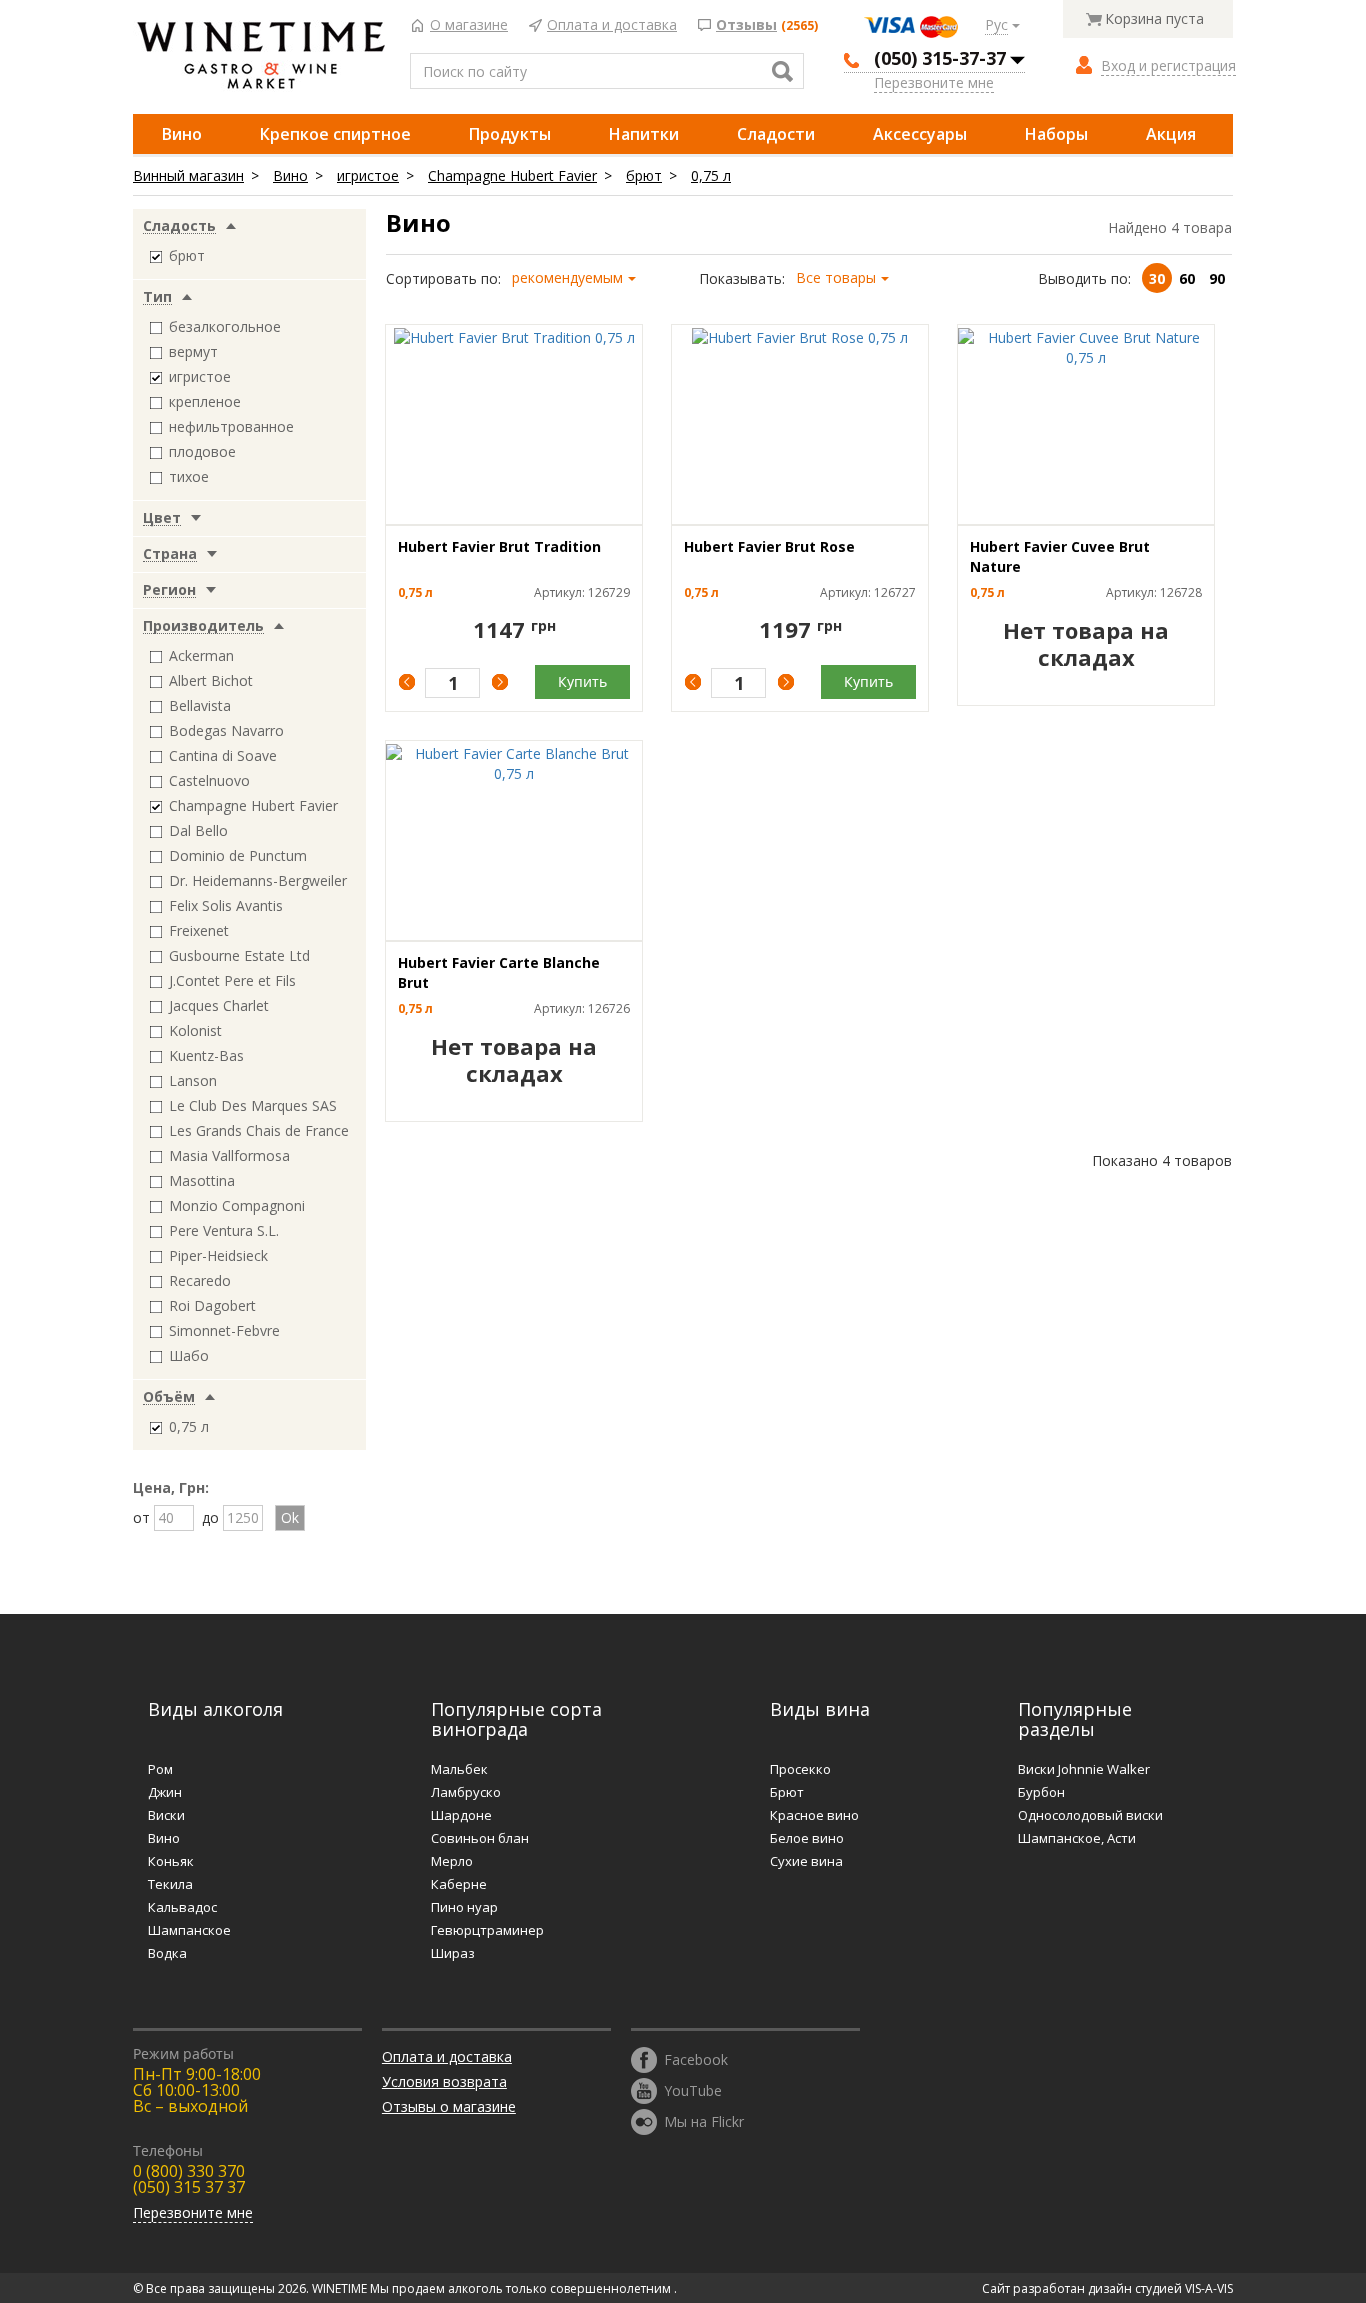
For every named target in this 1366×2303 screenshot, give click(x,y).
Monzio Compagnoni (237, 1205)
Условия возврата (444, 2081)
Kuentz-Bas (206, 1055)
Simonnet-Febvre (224, 1330)
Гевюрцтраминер (487, 1930)
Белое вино (807, 1838)
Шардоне (461, 1815)
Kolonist (195, 1030)
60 (1187, 278)
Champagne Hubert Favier (512, 175)
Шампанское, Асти (1077, 1838)
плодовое (202, 451)
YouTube (693, 2089)
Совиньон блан (480, 1838)
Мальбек (459, 1769)
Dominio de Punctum (238, 855)
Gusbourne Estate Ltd (239, 955)
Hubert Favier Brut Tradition (499, 546)
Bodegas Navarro (226, 730)
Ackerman (201, 655)
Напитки (644, 134)
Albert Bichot (211, 680)
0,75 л (711, 175)
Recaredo (200, 1280)
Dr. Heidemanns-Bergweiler (258, 880)
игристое (368, 175)
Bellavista (200, 705)
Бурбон (1041, 1792)
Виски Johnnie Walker (1084, 1769)
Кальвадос (182, 1907)
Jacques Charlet (219, 1005)
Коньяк (171, 1861)
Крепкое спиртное (335, 134)
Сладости (776, 134)
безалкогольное (225, 326)
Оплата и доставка (612, 25)
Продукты (510, 134)
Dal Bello (198, 830)
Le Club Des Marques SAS (253, 1105)
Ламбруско (466, 1792)
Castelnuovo (209, 780)
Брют (787, 1792)
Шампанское (189, 1930)
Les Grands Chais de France (259, 1130)
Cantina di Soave (223, 755)
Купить (582, 681)
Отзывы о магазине (449, 2106)
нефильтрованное (231, 426)
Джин (165, 1792)
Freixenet (199, 930)
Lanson (193, 1080)
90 (1217, 278)
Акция (1171, 134)
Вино (182, 134)
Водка (167, 1953)
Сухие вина (806, 1861)
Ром (160, 1769)
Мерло (452, 1861)
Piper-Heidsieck (218, 1255)
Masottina (202, 1180)
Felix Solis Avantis (226, 905)
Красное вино (814, 1815)
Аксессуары (920, 134)
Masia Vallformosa (229, 1155)
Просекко (800, 1769)
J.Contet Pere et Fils (232, 980)
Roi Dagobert (212, 1305)
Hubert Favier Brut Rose (769, 546)
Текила (170, 1884)
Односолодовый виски (1090, 1815)
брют (644, 175)
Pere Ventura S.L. (224, 1230)
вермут (193, 351)
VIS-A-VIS (1209, 2288)
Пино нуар (464, 1907)
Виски (166, 1815)
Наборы (1056, 134)
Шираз (453, 1953)
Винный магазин (188, 175)
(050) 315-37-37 (940, 58)
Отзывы (746, 25)
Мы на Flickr (704, 2120)
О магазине (469, 25)
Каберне (459, 1884)
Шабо (189, 1355)
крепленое (205, 401)
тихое (189, 476)
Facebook (696, 2058)
